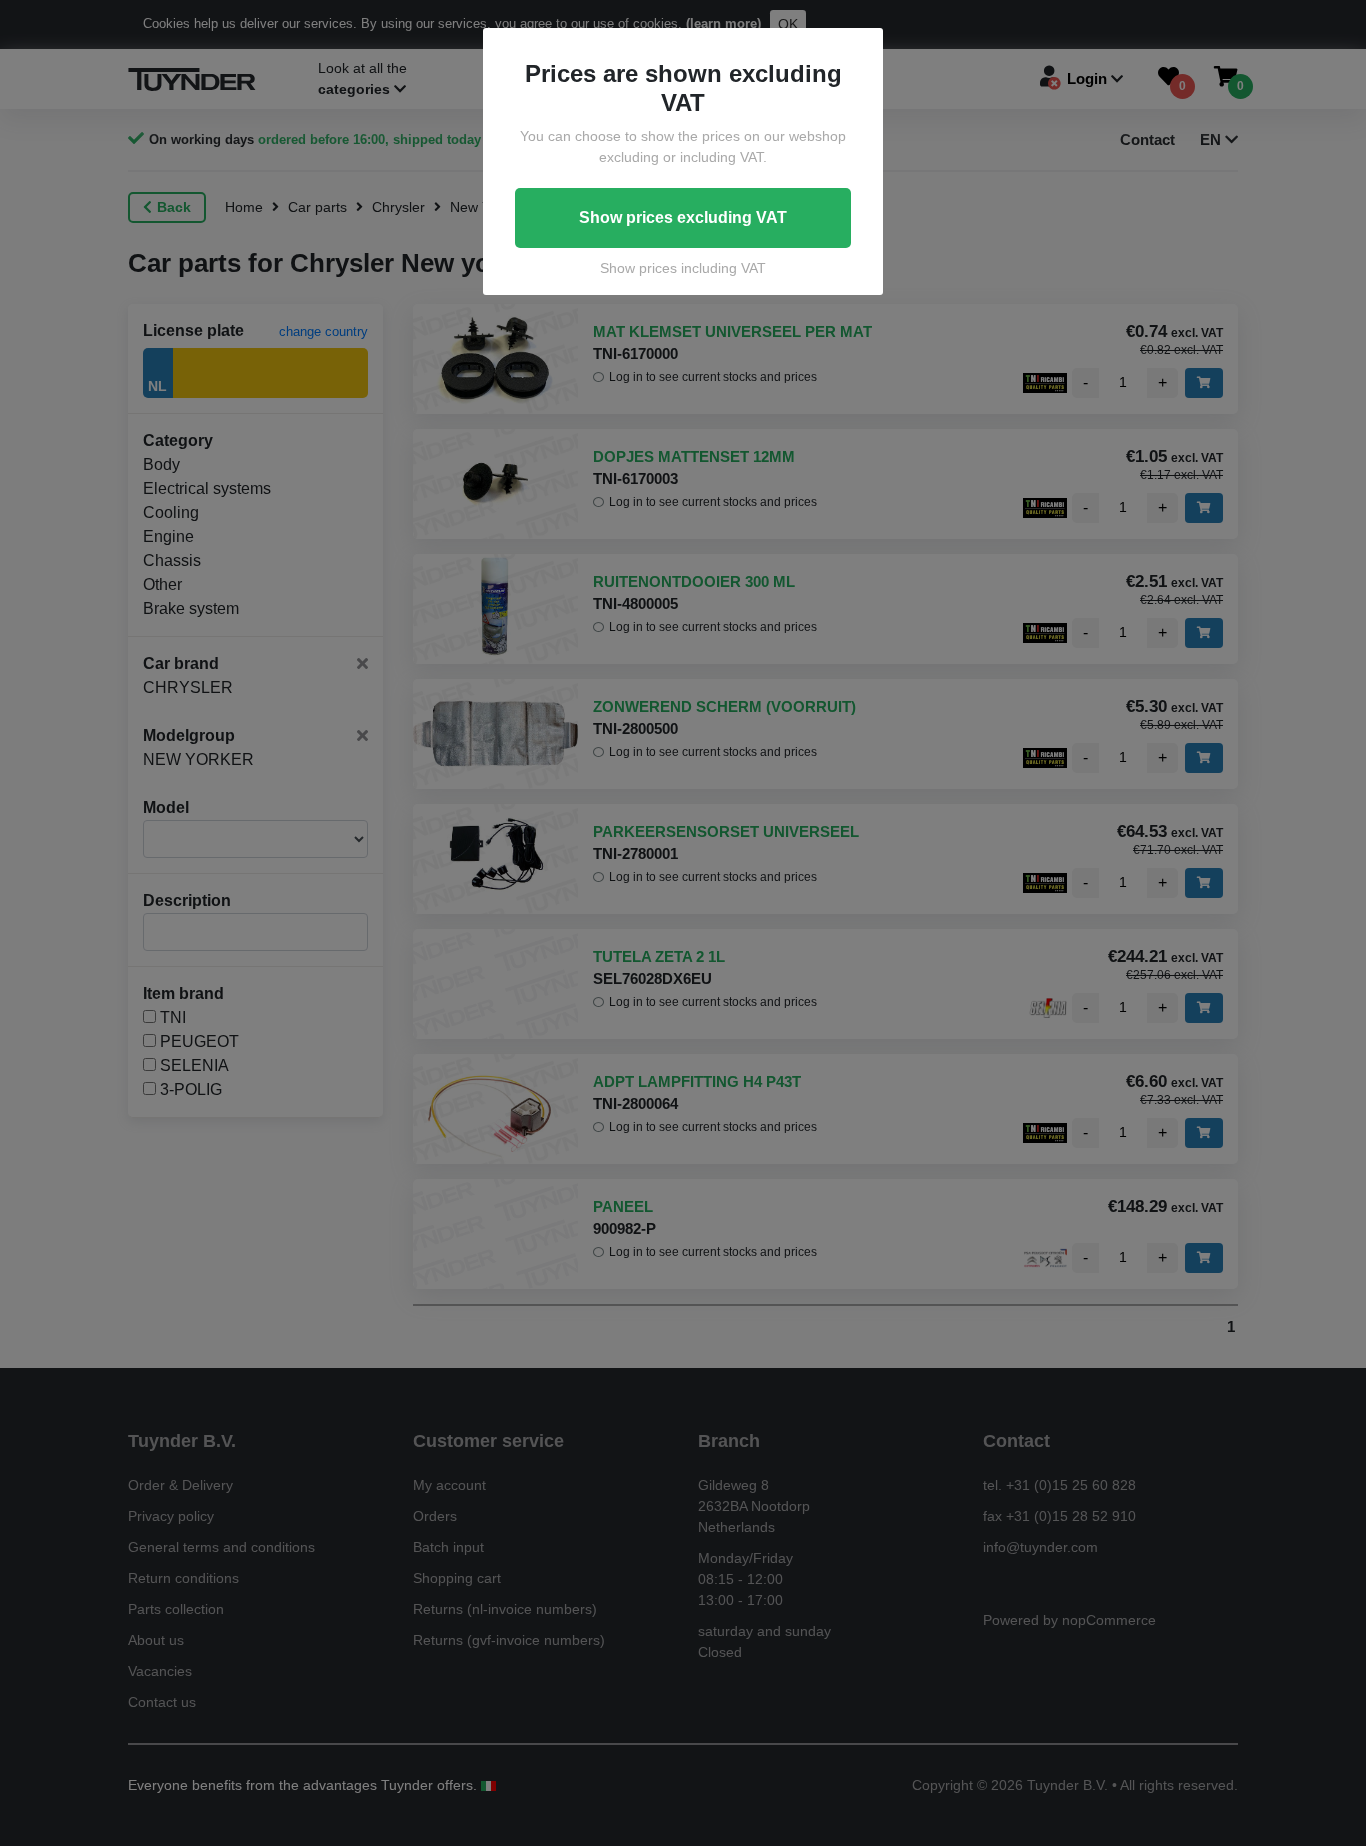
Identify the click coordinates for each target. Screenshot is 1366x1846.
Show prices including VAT (683, 268)
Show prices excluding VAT (683, 217)
